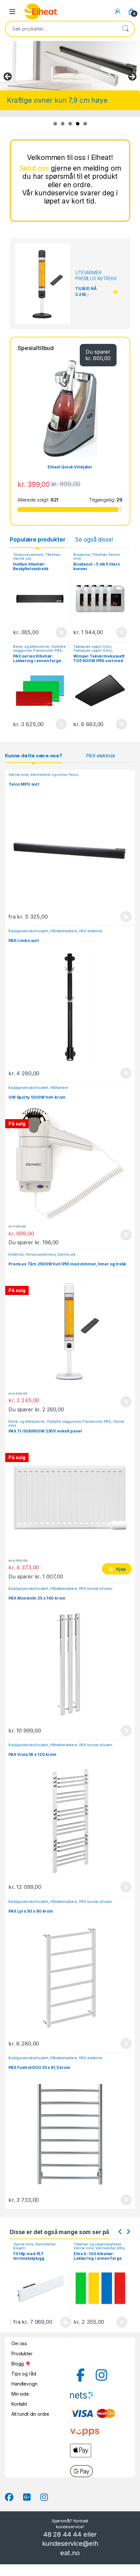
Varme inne (19, 775)
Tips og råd (24, 2374)
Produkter (22, 2354)
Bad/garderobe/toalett (28, 931)
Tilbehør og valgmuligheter (37, 2244)
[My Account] (118, 11)
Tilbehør (52, 555)
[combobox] (61, 29)
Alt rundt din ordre (30, 2414)
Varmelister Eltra (50, 2248)
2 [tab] (63, 124)
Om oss (19, 2343)
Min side (20, 2394)
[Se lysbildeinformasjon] (70, 66)
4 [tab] (78, 124)
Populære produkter (37, 540)
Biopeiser (82, 555)
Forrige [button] (8, 77)
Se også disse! (94, 540)
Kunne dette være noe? (34, 756)
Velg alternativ (122, 917)
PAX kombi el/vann (96, 1589)
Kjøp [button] (61, 633)
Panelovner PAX (48, 650)
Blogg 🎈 (21, 2364)
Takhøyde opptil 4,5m (92, 650)
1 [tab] (55, 124)
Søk (125, 29)
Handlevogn (24, 2384)
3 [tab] (70, 124)
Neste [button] (132, 77)
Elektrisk (16, 1254)
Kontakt (19, 2404)
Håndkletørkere (64, 931)
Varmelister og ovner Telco (54, 775)
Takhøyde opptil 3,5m (92, 647)
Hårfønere (59, 1088)
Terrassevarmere (28, 555)
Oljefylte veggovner (63, 1421)
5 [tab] (85, 124)
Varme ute (22, 558)
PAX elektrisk (100, 756)
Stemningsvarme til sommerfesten (62, 100)
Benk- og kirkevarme (31, 647)
